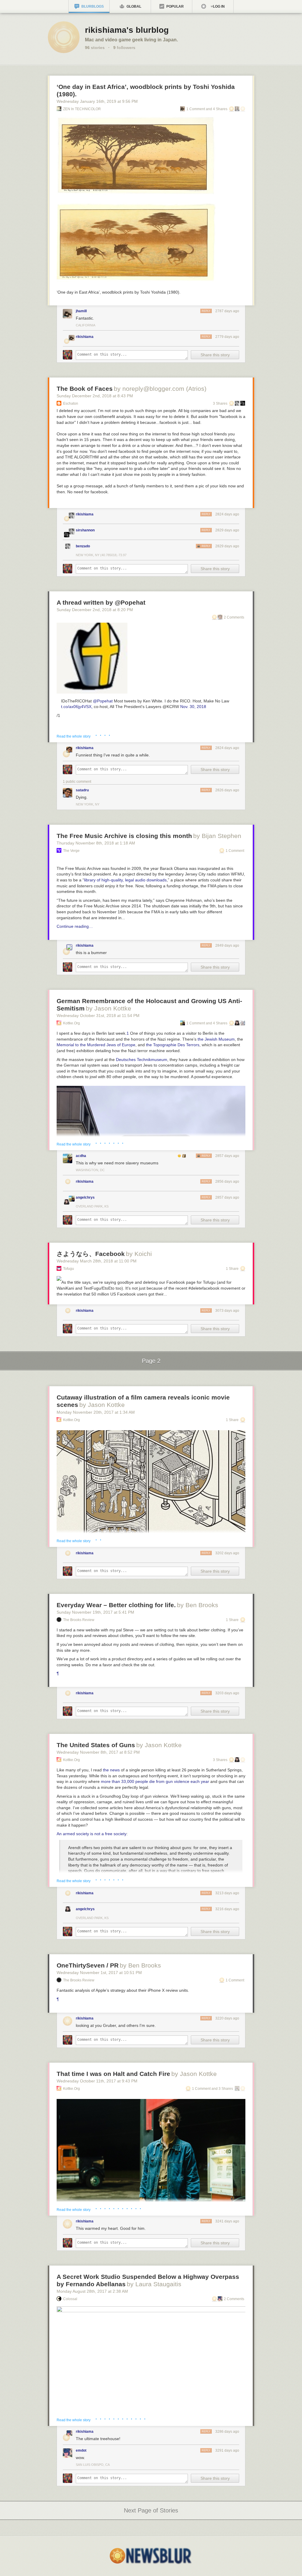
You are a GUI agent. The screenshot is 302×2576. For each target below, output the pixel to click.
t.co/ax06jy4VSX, (77, 707)
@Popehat (103, 701)
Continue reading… (75, 926)
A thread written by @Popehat (101, 602)
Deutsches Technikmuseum (142, 1060)
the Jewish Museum (216, 1039)
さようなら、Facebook (91, 1254)
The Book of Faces (85, 389)
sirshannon (85, 530)
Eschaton (71, 403)
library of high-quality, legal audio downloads (125, 880)
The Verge (71, 851)
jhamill (81, 311)
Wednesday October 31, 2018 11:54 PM (98, 1016)
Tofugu (69, 1269)
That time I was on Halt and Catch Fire (113, 2074)
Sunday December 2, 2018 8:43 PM (95, 396)
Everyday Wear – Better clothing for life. (116, 1605)
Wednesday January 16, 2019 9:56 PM (97, 101)
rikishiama (85, 337)
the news (111, 1770)
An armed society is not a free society (92, 1834)
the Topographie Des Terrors (173, 1045)
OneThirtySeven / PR (88, 1965)
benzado (83, 546)
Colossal (70, 2299)
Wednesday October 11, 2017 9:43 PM (97, 2081)
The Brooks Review (79, 1620)
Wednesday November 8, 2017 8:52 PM (98, 1752)
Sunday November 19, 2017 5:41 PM (95, 1612)
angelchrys (85, 1197)
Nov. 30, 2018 (193, 707)
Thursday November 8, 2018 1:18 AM (96, 843)
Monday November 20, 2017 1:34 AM (96, 1412)
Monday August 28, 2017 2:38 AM (92, 2291)
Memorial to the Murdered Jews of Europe (96, 1045)
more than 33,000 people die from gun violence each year (155, 1781)
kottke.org (72, 1023)
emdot (81, 2450)
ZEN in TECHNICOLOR (82, 109)
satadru (82, 790)
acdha (81, 1156)
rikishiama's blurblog (127, 30)
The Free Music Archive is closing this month (124, 836)
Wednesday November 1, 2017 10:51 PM (99, 1973)
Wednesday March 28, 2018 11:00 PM (97, 1261)
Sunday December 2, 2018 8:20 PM (95, 610)
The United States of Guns (96, 1745)
